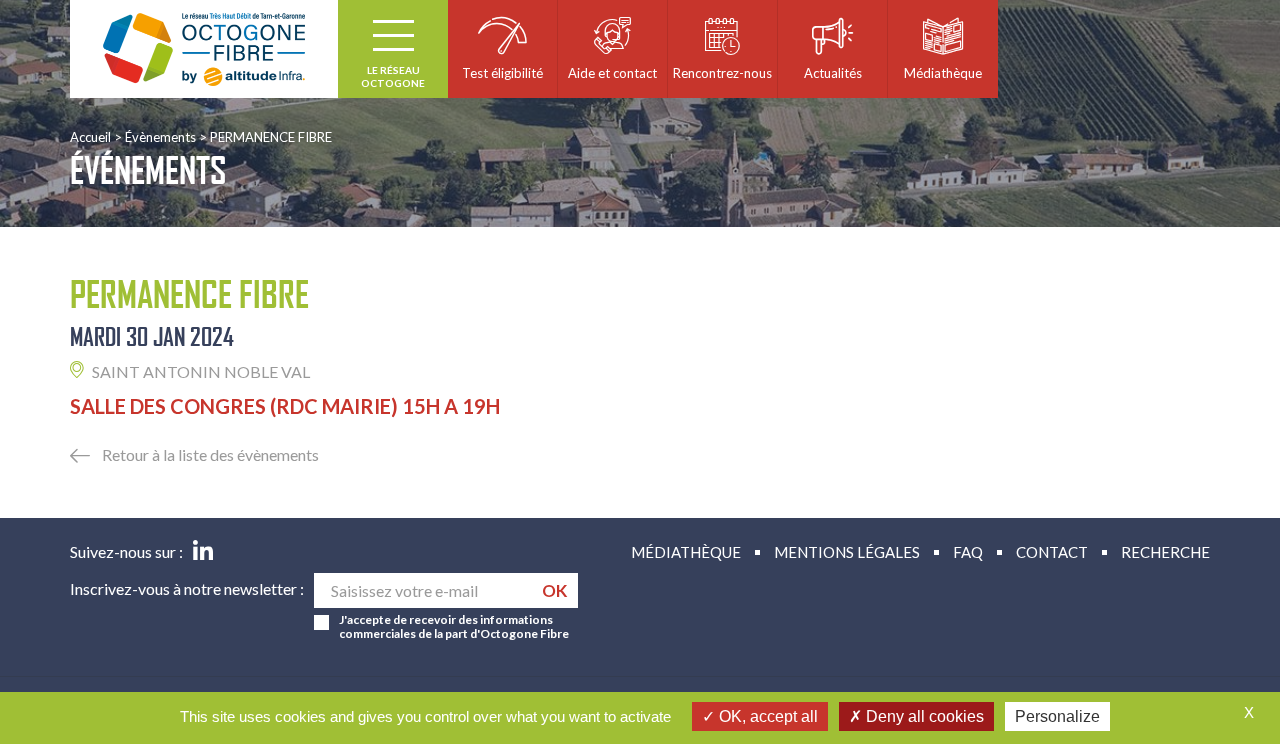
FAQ (968, 552)
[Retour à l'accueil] (204, 49)
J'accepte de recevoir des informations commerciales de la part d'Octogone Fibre (454, 627)
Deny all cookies (923, 716)
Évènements (160, 137)
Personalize (1057, 716)
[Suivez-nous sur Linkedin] (203, 552)
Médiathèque (686, 552)
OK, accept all (766, 716)
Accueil (90, 137)
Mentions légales (847, 552)
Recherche (1165, 552)
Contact (1052, 552)
